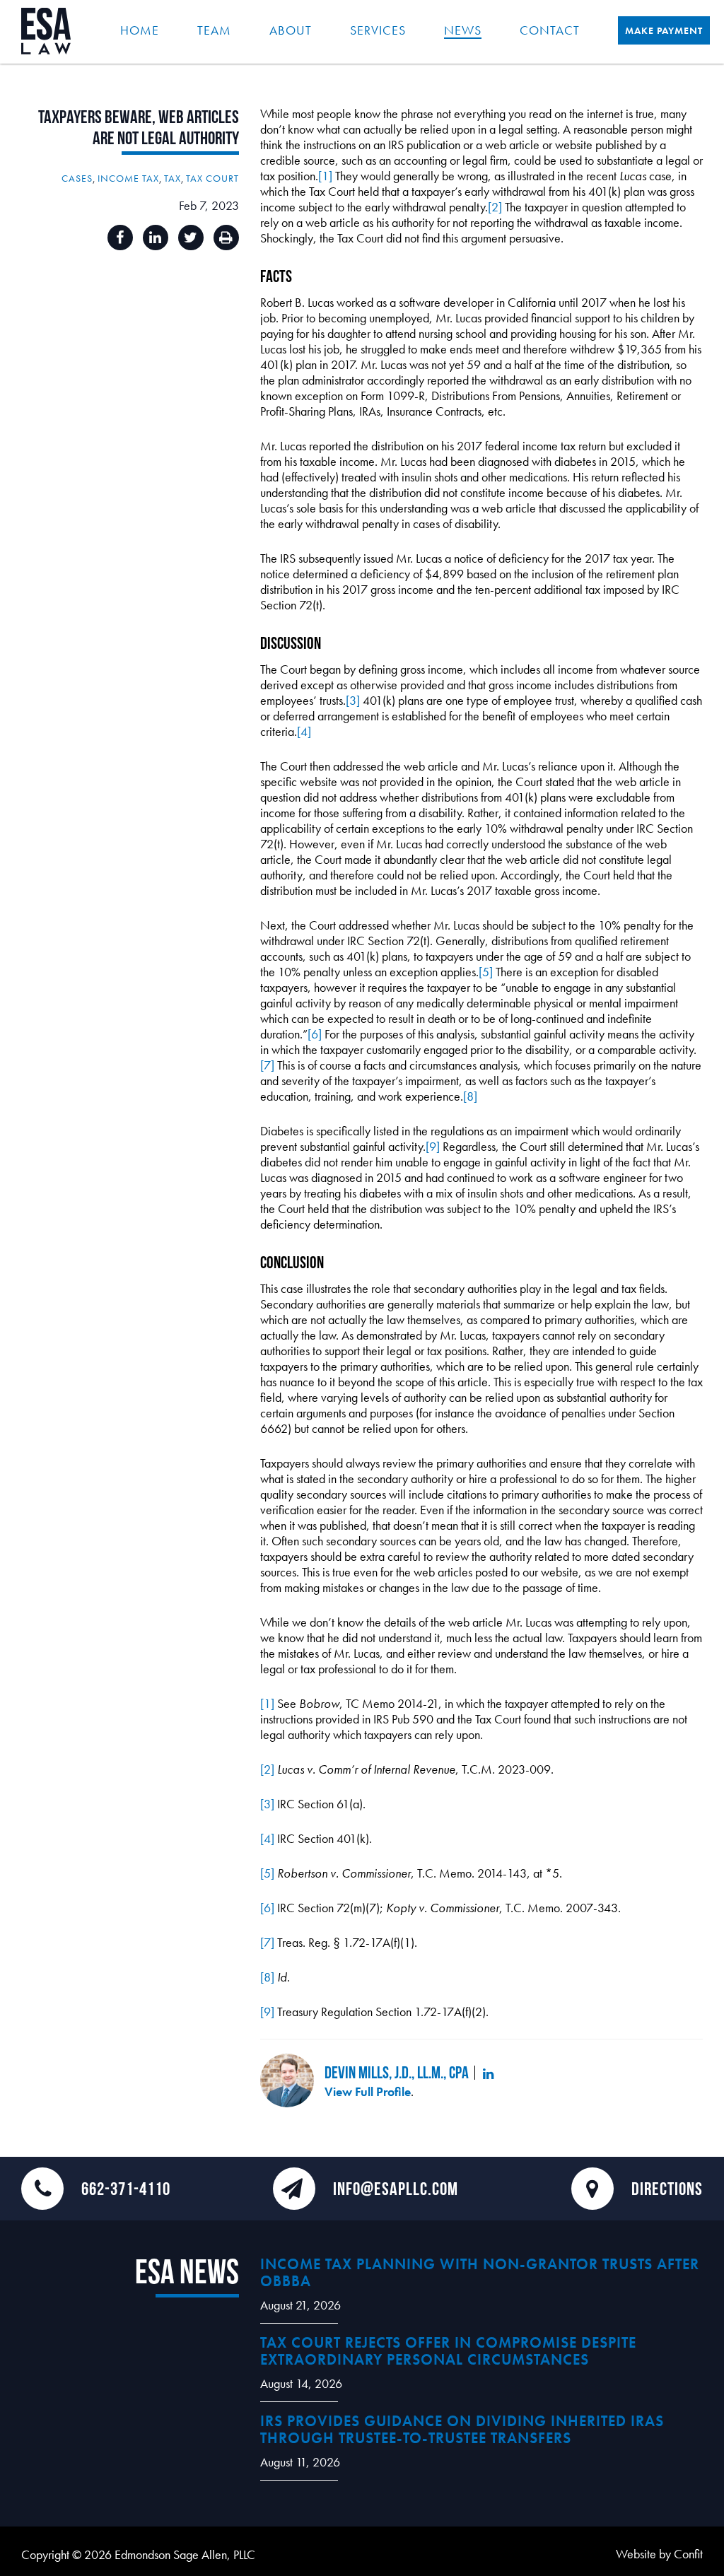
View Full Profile (368, 2091)
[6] (315, 1034)
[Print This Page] (226, 238)
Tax (173, 178)
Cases (77, 178)
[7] (267, 1065)
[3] (353, 700)
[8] (470, 1096)
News (463, 30)
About (291, 30)
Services (378, 30)
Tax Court (212, 178)
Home (140, 30)
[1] (325, 176)
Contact (550, 30)
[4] (304, 731)
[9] (433, 1146)
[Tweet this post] (191, 238)
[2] (495, 207)
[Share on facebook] (120, 238)
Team (214, 30)
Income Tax (128, 178)
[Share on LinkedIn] (156, 238)
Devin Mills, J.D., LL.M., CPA (397, 2072)
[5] (486, 972)
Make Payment (664, 30)
